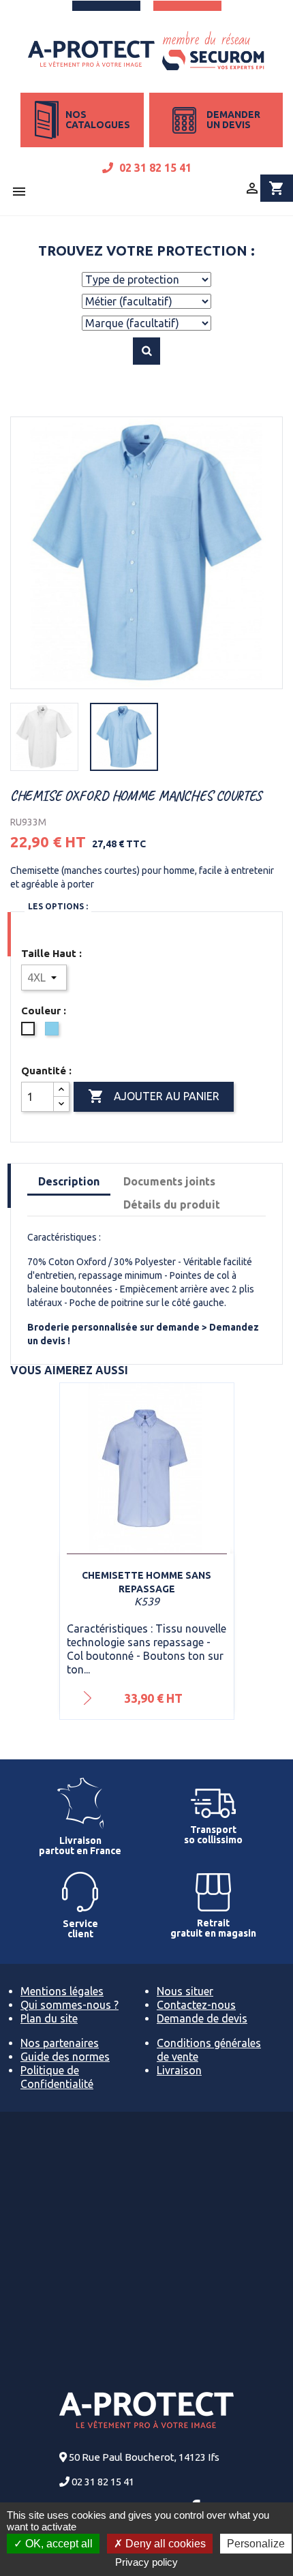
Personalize (256, 2544)
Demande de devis (202, 2018)
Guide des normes (65, 2057)
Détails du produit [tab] (172, 1204)
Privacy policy (146, 2562)
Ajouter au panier (154, 1096)
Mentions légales (62, 1991)
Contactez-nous (196, 2005)
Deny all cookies (164, 2544)
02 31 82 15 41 (154, 168)
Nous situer (185, 1991)
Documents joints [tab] (169, 1181)
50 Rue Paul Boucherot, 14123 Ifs (144, 2457)
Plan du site (49, 2018)
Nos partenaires (60, 2043)
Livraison (179, 2070)
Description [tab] (69, 1181)
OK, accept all (58, 2544)
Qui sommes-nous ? (70, 2005)
